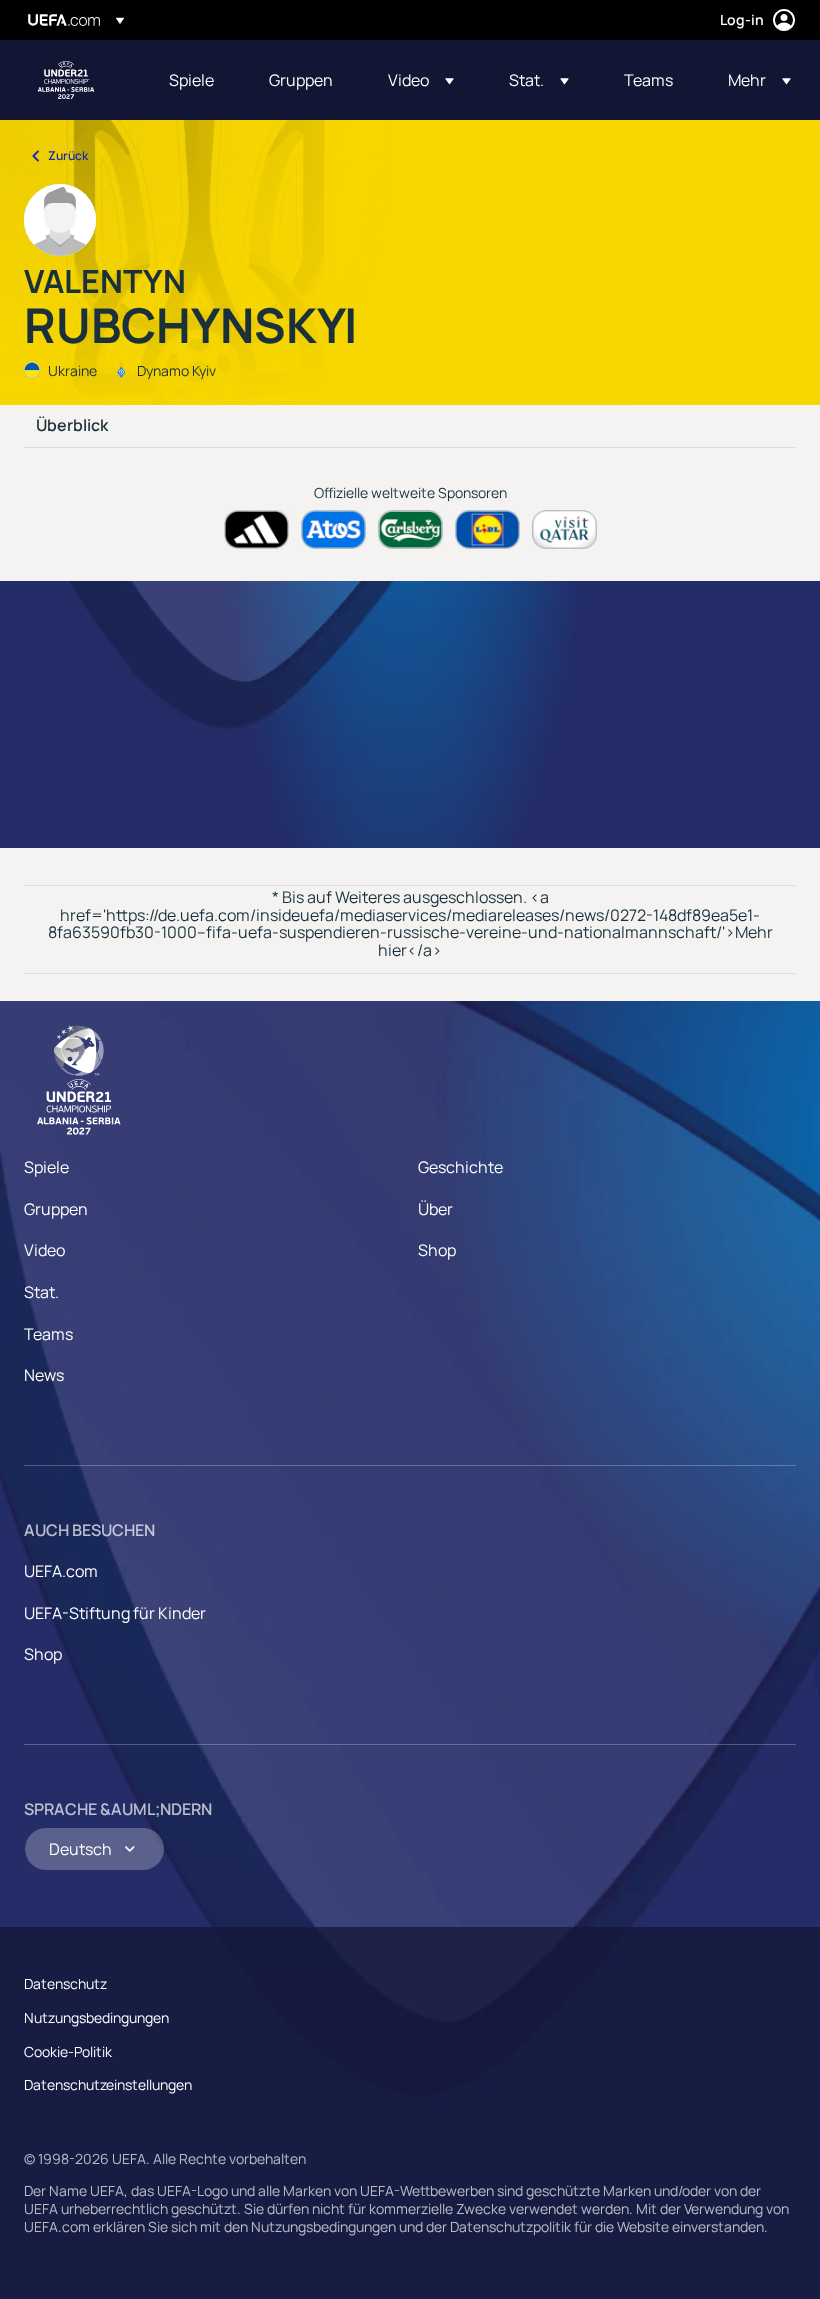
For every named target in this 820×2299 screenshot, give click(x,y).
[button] (421, 80)
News (44, 1375)
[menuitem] (194, 80)
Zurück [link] (68, 155)
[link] (191, 80)
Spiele (46, 1167)
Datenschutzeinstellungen (108, 2084)
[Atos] (333, 529)
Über (435, 1209)
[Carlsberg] (410, 529)
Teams (48, 1334)
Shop (437, 1250)
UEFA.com (61, 1571)
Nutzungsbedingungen (96, 2017)
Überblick (72, 426)
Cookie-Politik (68, 2051)
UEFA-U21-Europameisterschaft (66, 80)
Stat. (41, 1292)
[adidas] (256, 529)
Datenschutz (65, 1983)
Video (44, 1250)
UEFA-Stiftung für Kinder (115, 1613)
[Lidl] (487, 529)
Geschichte (460, 1167)
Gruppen (56, 1209)
